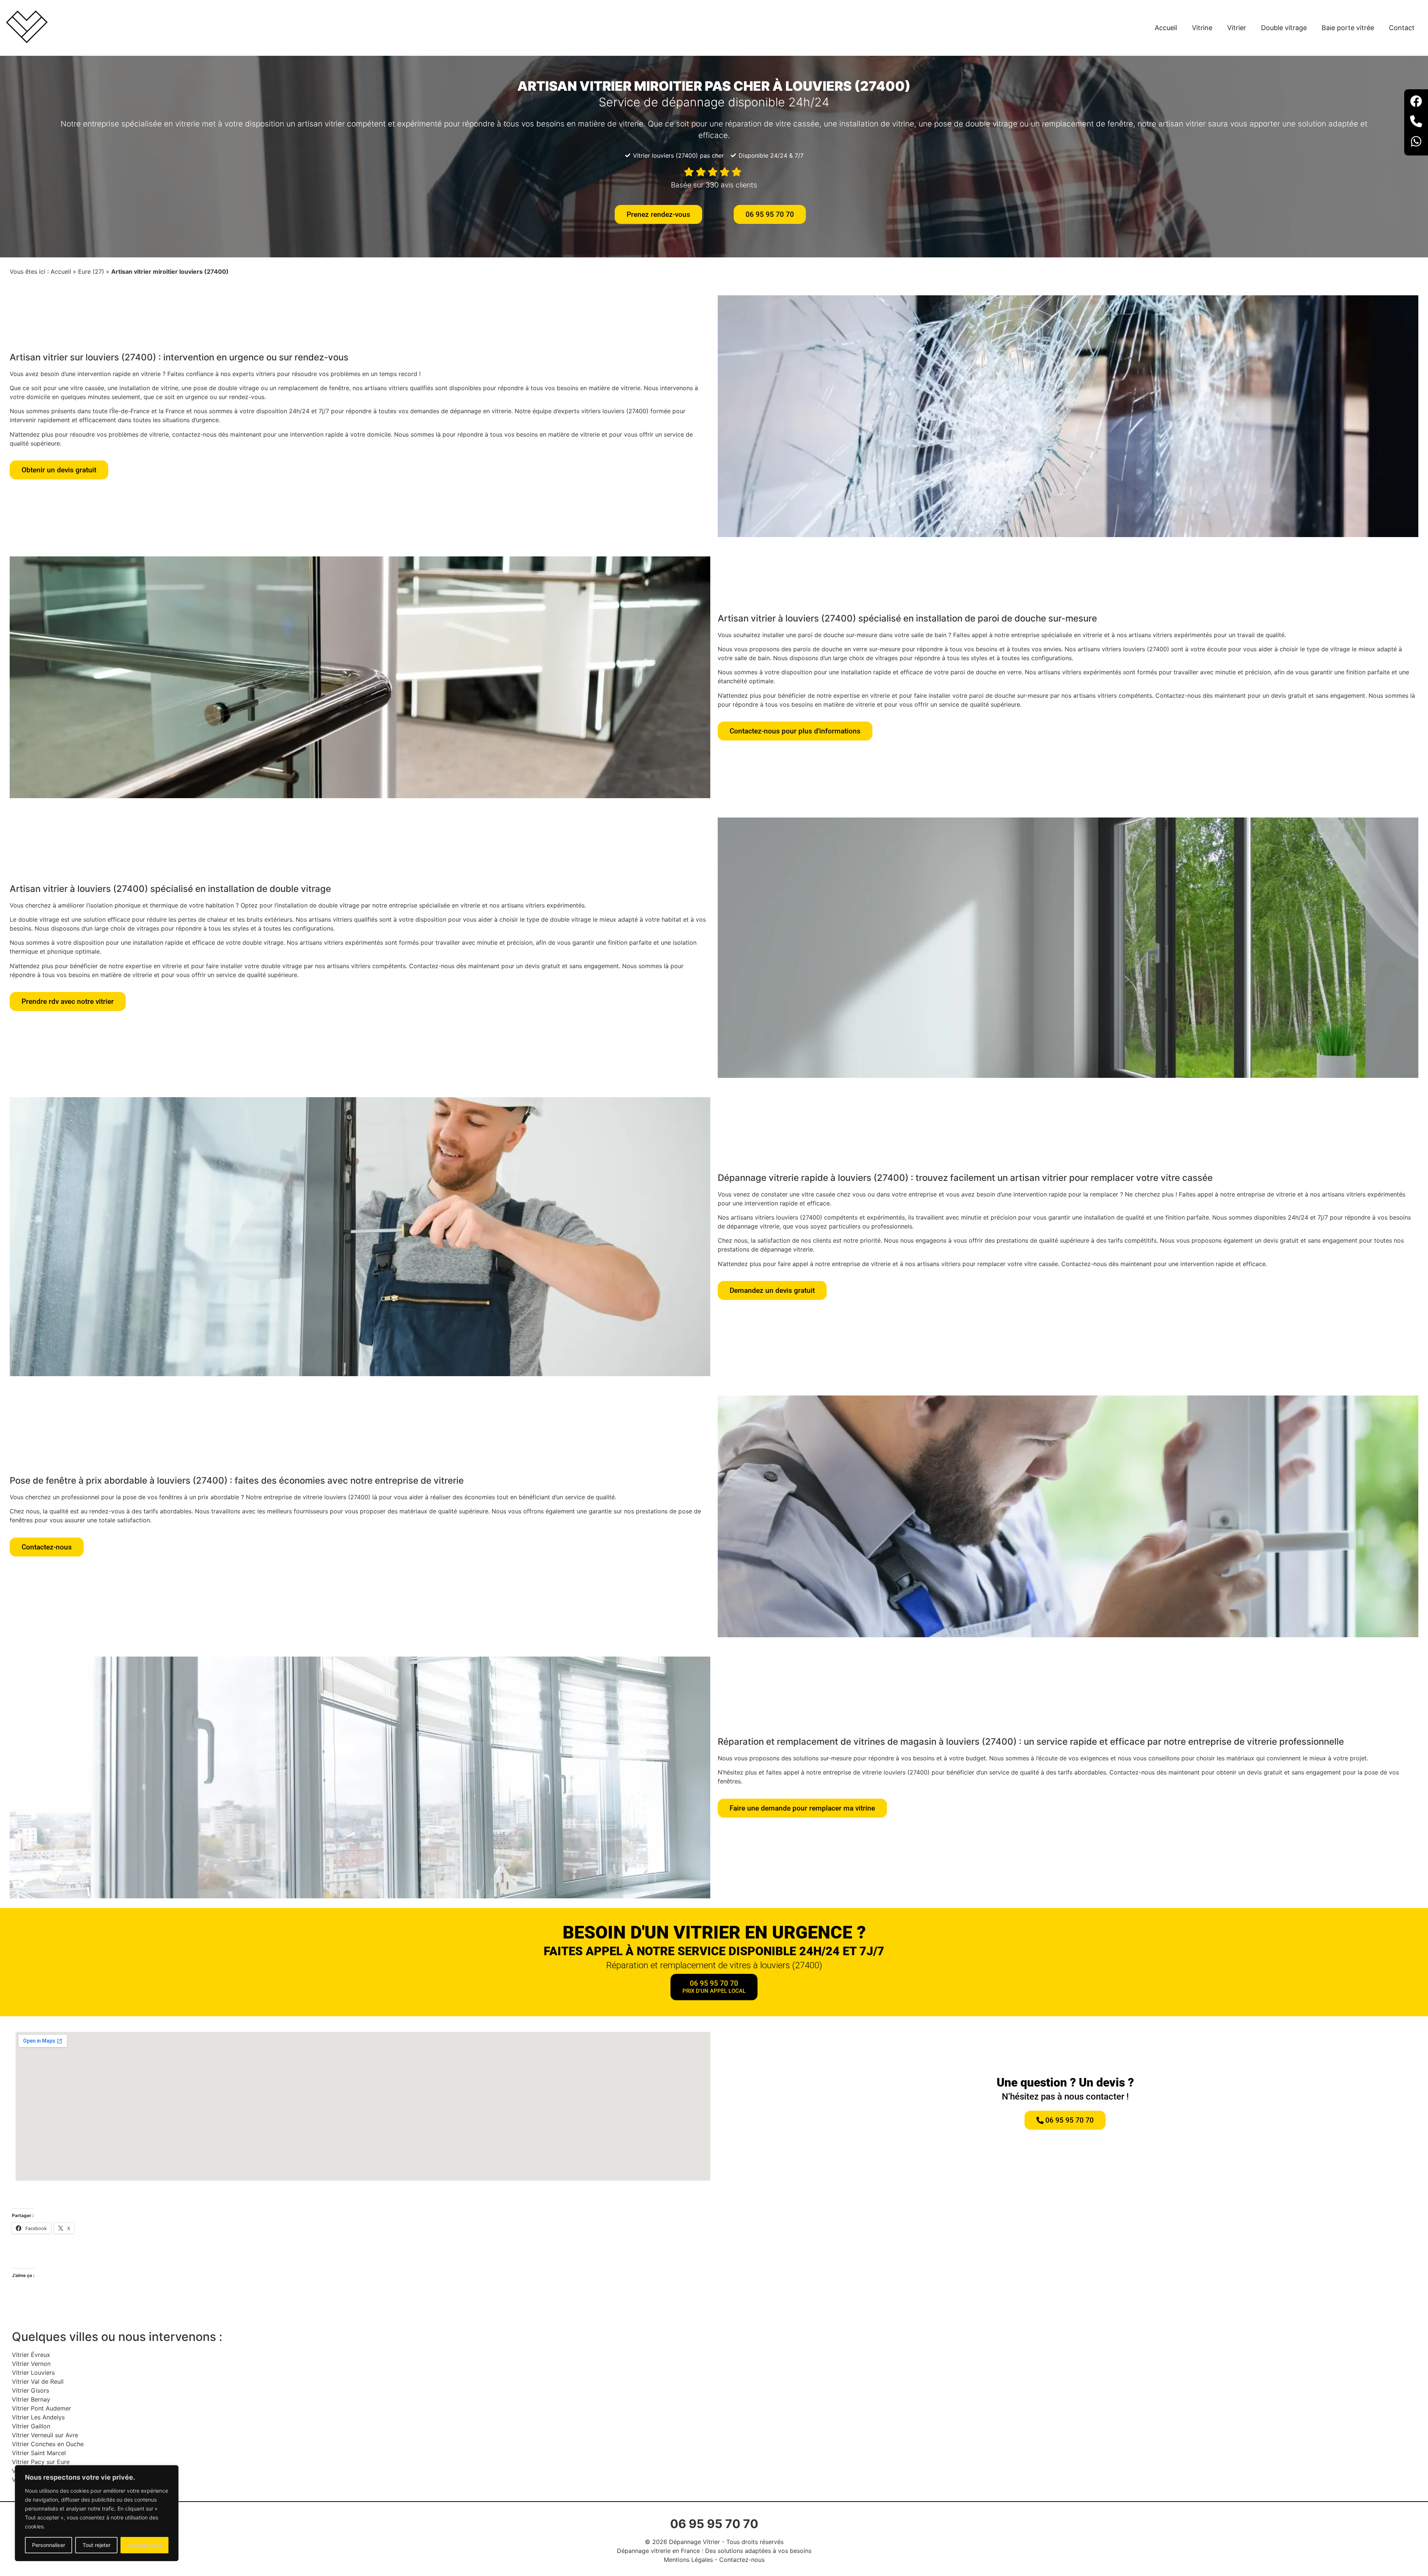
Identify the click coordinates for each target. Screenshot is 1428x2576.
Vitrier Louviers (33, 2373)
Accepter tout (144, 2545)
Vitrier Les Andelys (38, 2417)
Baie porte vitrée (1348, 28)
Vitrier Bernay (31, 2399)
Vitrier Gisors (30, 2390)
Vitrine (1202, 28)
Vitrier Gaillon (31, 2426)
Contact (1402, 28)
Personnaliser (49, 2545)
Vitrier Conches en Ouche (48, 2444)
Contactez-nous (742, 2560)
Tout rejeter (97, 2545)
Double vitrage (1284, 28)
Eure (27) (91, 272)
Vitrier (1237, 28)
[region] (97, 2513)
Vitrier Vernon (31, 2364)
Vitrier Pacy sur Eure (41, 2462)
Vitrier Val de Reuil (38, 2381)
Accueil (1166, 28)
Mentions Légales (688, 2560)
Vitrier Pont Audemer (41, 2408)
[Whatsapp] (1416, 142)
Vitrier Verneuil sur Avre (45, 2435)
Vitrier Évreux (31, 2355)
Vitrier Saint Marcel (39, 2453)
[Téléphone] (1416, 122)
